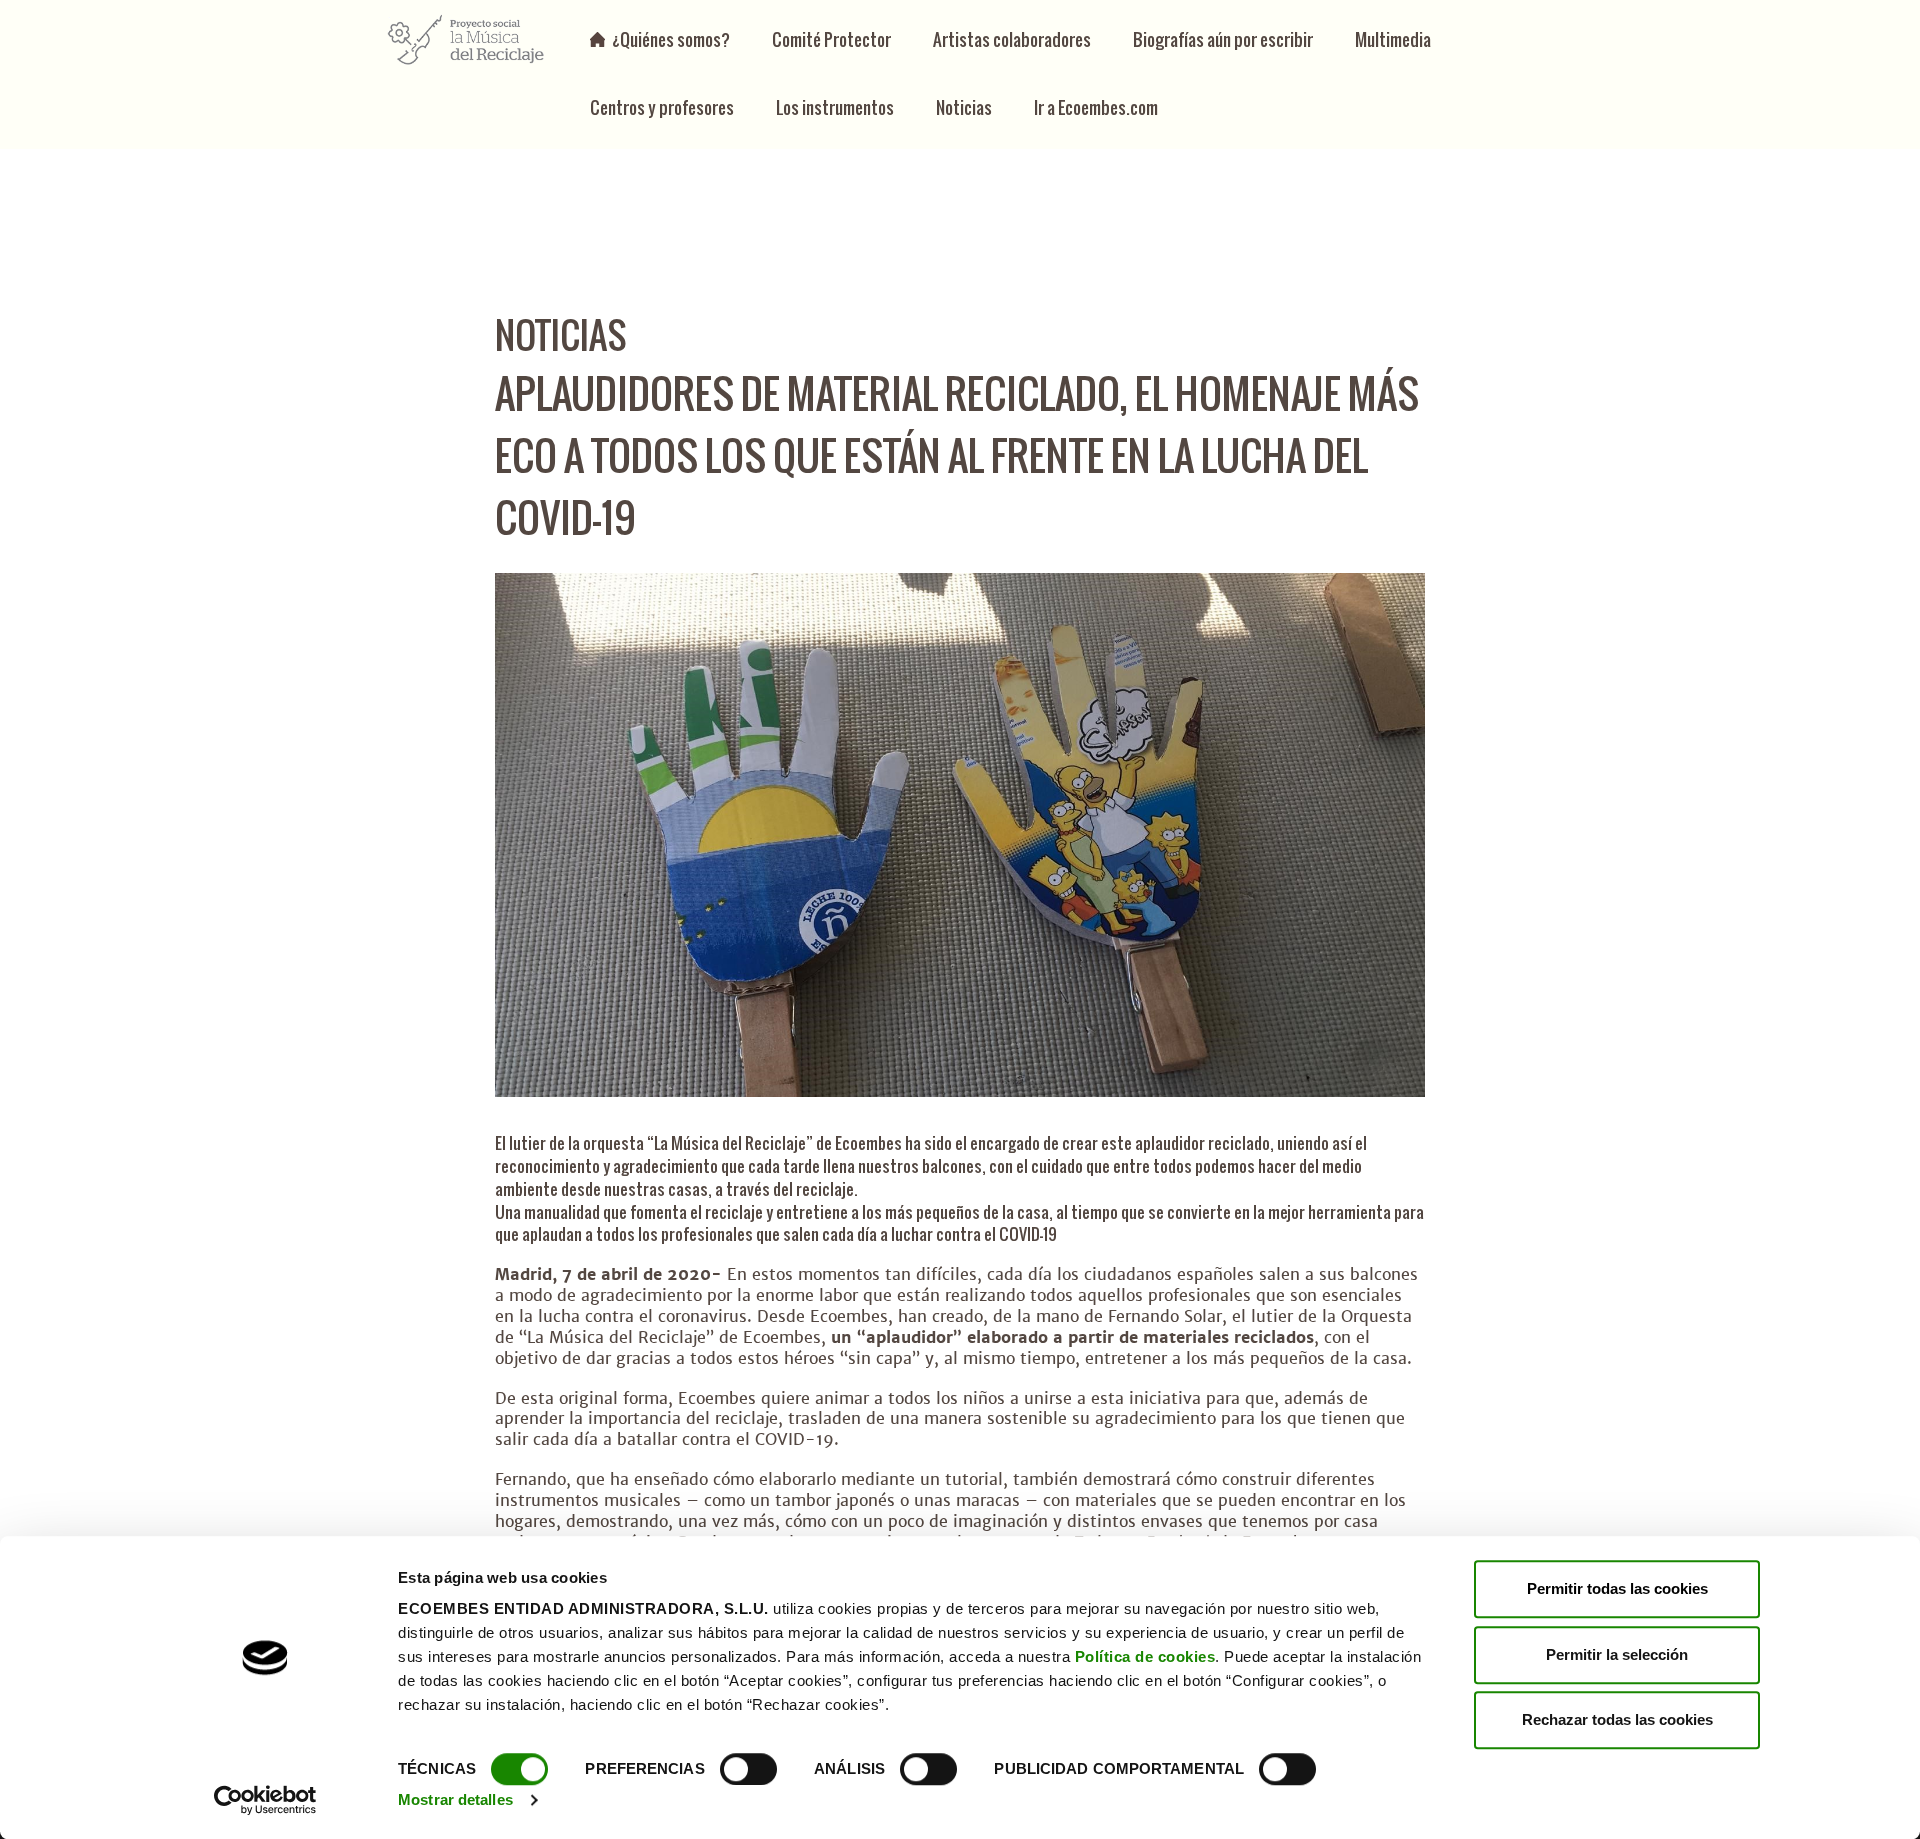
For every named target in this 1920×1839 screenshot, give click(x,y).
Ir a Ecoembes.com (1096, 107)
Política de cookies (1145, 1656)
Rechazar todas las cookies (1617, 1719)
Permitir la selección (1617, 1654)
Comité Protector (831, 39)
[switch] (748, 1769)
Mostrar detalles (455, 1799)
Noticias (964, 107)
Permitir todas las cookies (1617, 1588)
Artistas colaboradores (1012, 39)
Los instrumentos (835, 107)
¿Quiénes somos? (671, 39)
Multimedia (1393, 39)
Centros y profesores (662, 107)
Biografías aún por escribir (1223, 39)
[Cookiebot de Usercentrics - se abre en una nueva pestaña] (265, 1800)
